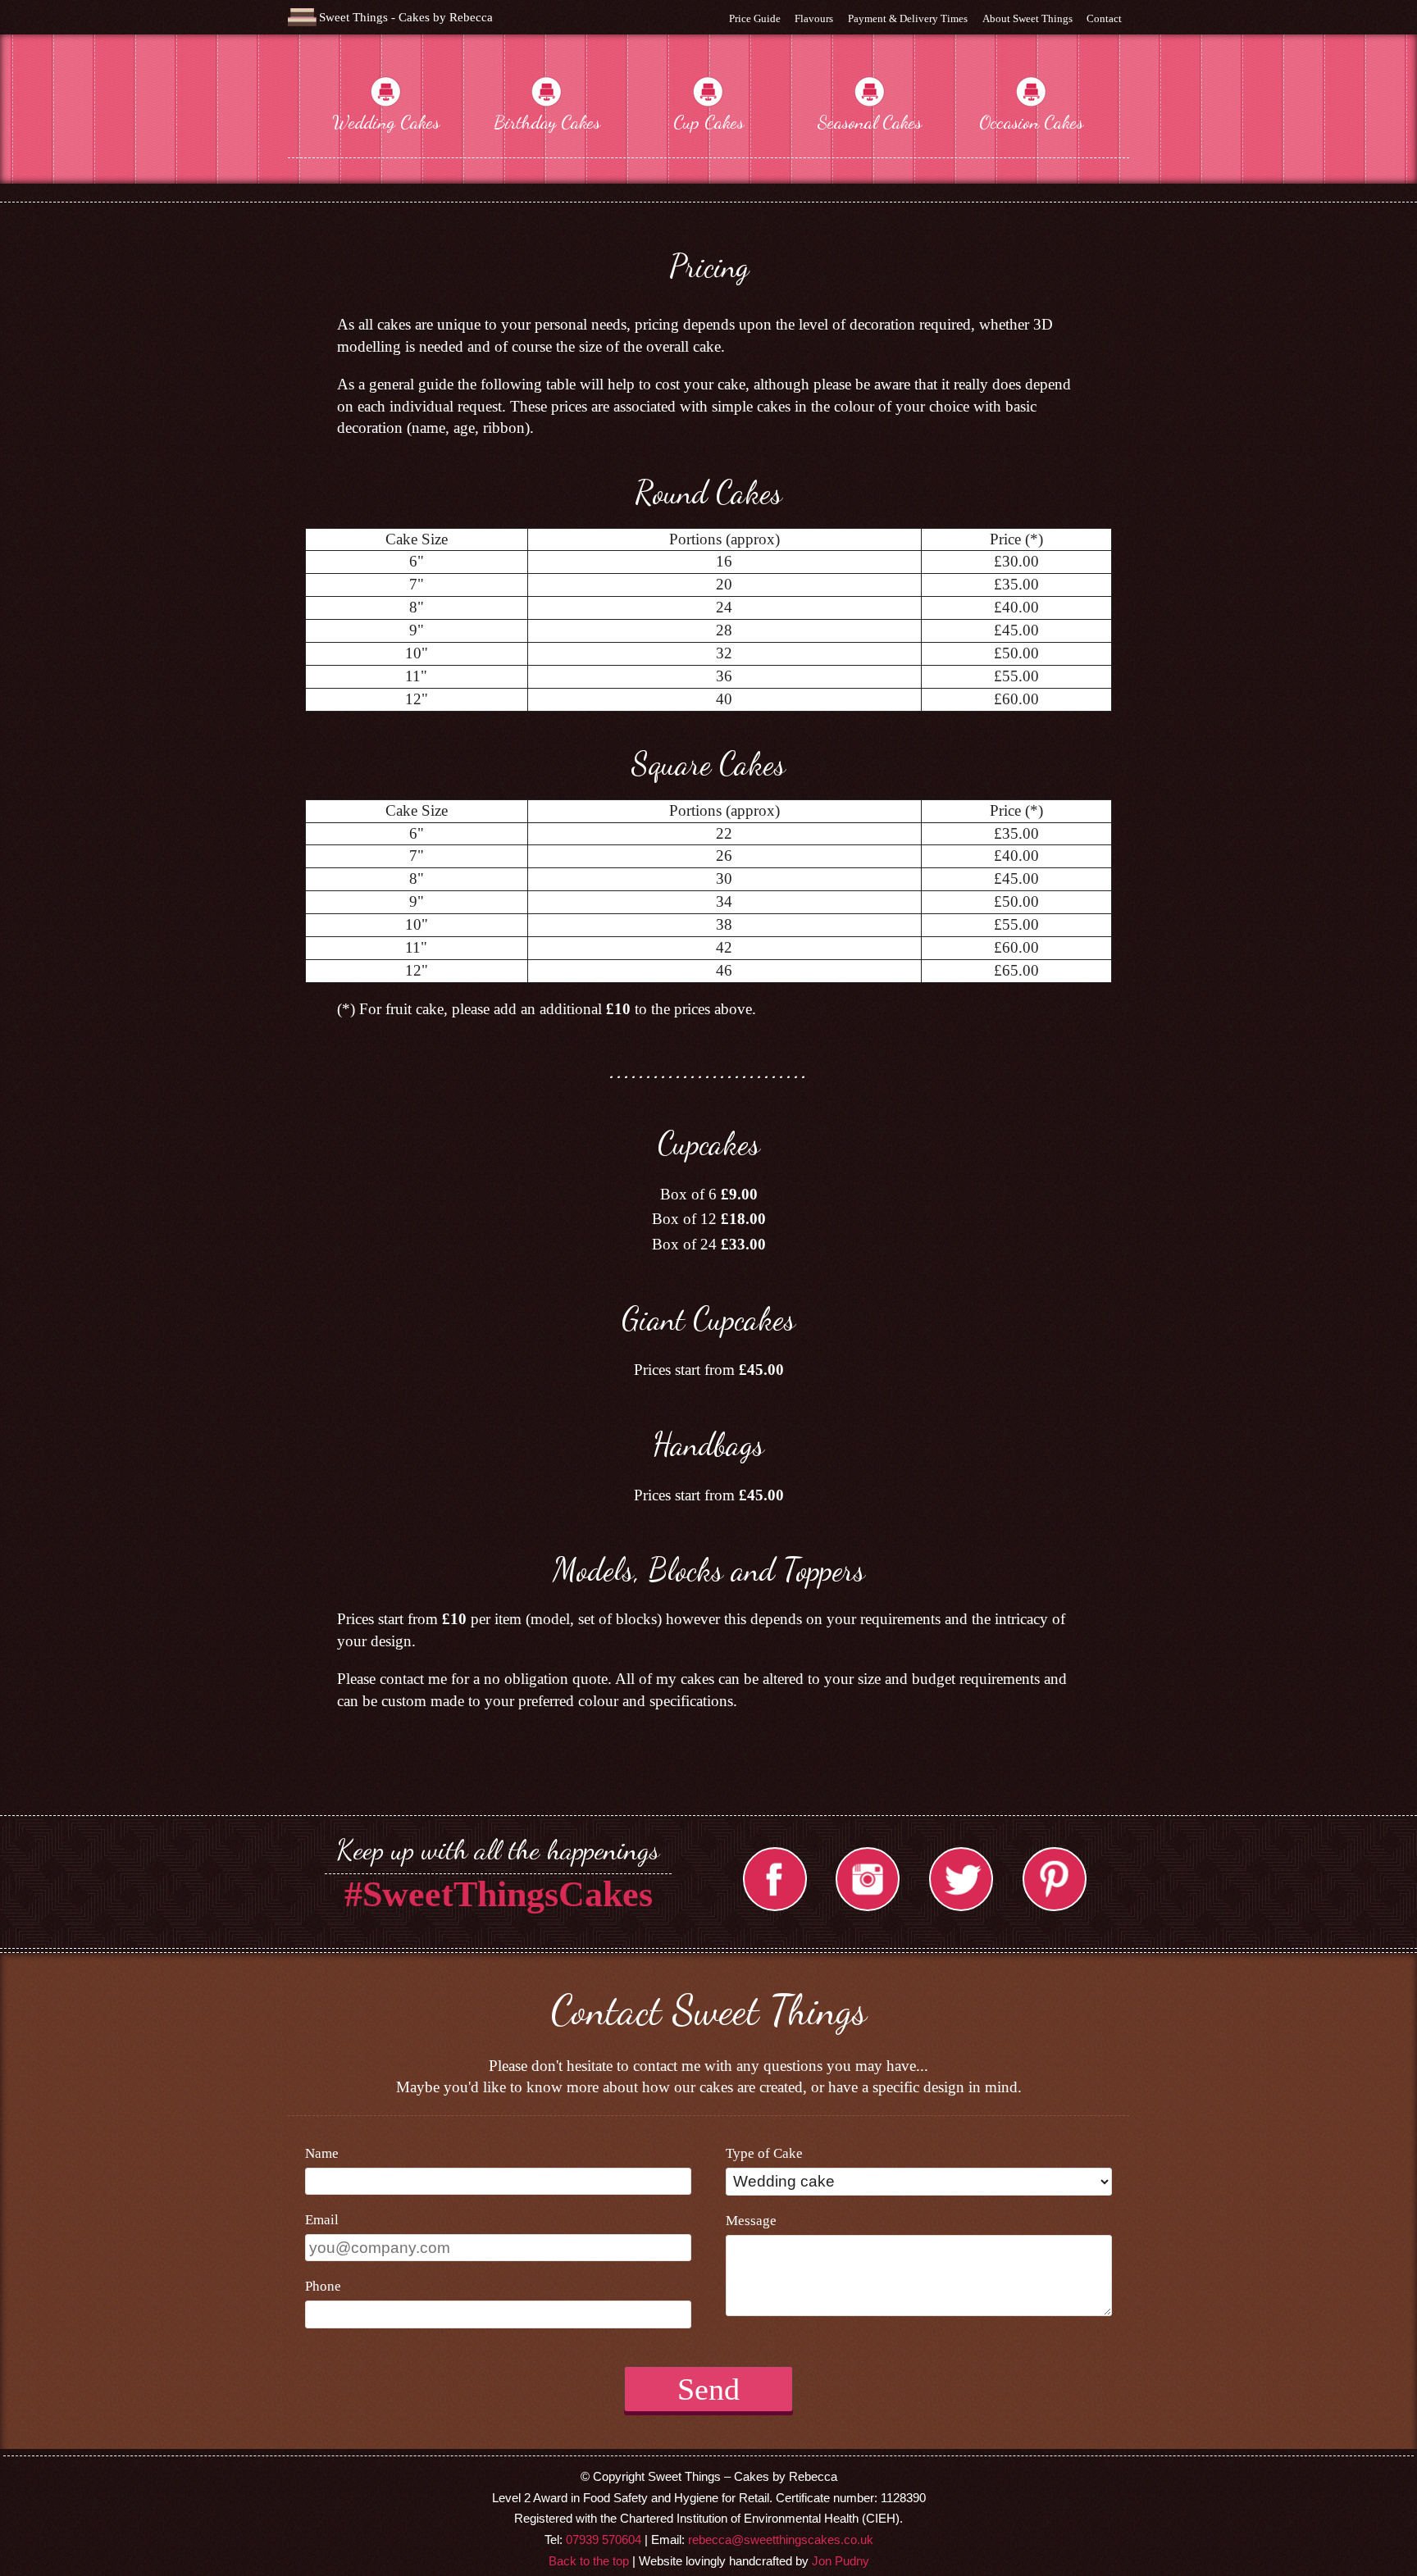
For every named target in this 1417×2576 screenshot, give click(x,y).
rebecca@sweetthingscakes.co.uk (781, 2540)
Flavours (814, 18)
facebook (775, 1879)
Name (322, 2153)
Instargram (868, 1879)
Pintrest (1055, 1879)
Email (322, 2220)
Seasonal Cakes (870, 122)
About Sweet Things (1027, 18)
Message (751, 2221)
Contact (1104, 18)
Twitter (961, 1879)
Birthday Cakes (547, 122)
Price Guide (755, 18)
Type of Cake (764, 2153)
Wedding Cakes (386, 122)
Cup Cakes (708, 122)
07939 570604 (604, 2540)
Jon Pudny (841, 2561)
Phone (323, 2286)
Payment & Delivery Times (908, 18)
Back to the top (589, 2561)
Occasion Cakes (1031, 122)
